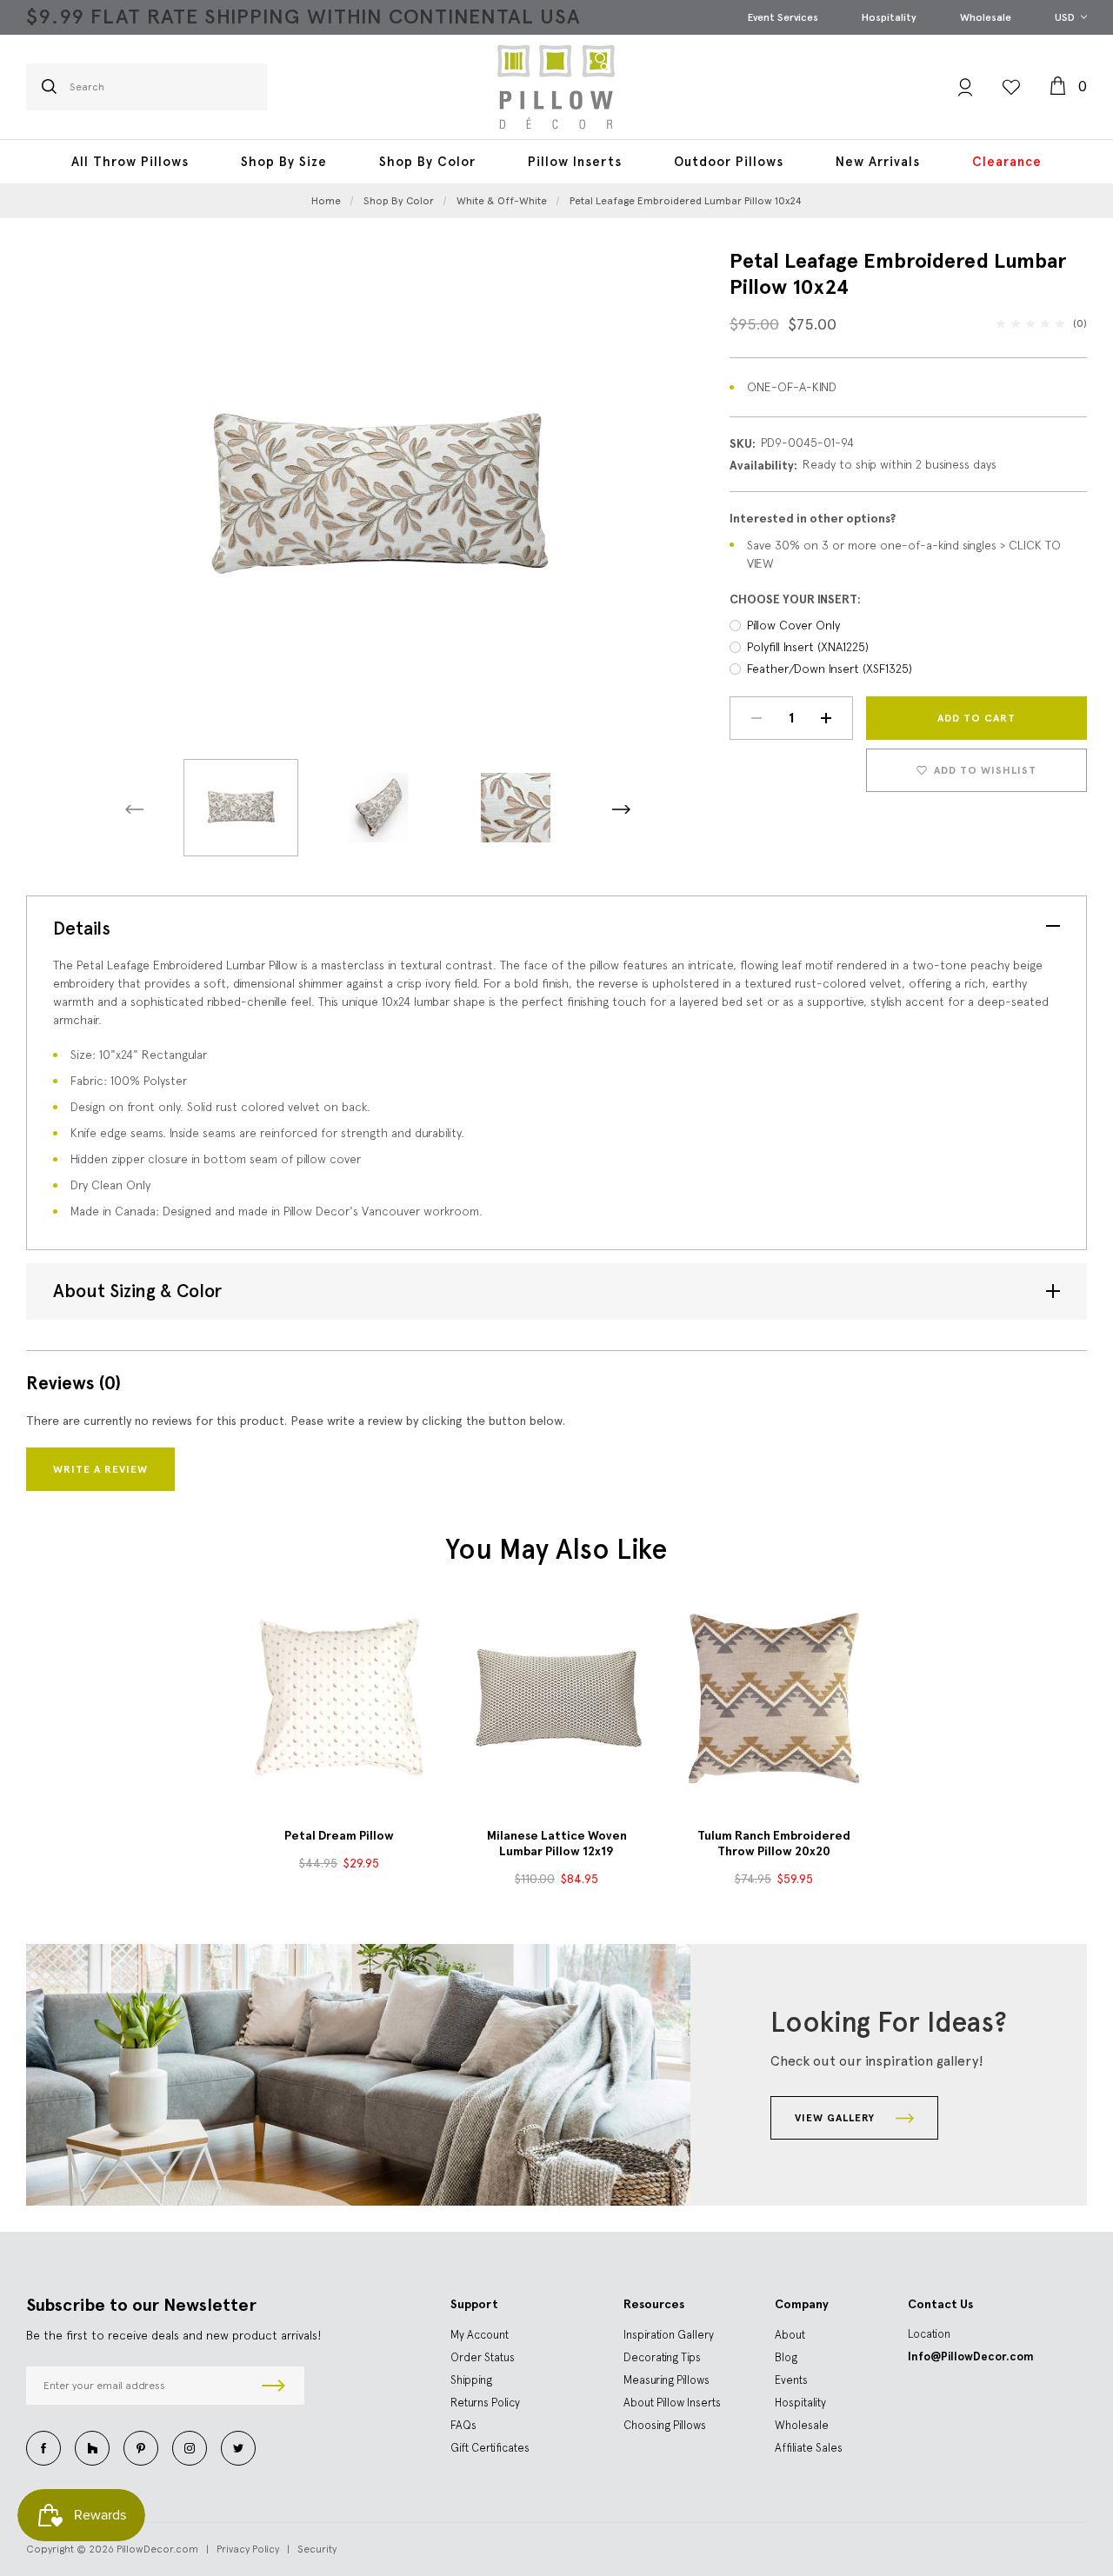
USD (1066, 17)
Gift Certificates (490, 2448)
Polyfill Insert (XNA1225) (808, 647)
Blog (786, 2357)
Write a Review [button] (100, 1469)
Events (791, 2380)
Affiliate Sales (809, 2448)
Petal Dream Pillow (339, 1836)
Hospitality (889, 17)
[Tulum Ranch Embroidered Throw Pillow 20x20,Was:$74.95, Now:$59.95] (774, 1698)
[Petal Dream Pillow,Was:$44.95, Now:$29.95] (339, 1698)
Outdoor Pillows (729, 162)
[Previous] (134, 810)
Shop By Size (284, 162)
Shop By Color (427, 162)
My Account (480, 2335)
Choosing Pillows (665, 2425)
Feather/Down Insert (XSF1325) (830, 669)
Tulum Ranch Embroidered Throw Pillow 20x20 (774, 1844)
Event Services (783, 17)
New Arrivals (878, 162)
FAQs (463, 2425)
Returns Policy (485, 2403)
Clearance (1007, 162)
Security (317, 2549)
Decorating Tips (662, 2357)
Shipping (471, 2380)
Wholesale (986, 17)
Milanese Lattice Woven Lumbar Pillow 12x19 (557, 1844)
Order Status (483, 2357)
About (790, 2335)
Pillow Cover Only (793, 625)
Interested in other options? (813, 519)
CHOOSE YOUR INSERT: (795, 599)
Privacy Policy (248, 2549)
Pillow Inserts (575, 162)
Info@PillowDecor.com (971, 2356)
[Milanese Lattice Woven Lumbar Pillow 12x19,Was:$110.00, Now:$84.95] (556, 1698)
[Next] (621, 810)
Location (929, 2334)
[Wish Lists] (1011, 87)
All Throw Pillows (130, 162)
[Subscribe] (273, 2386)
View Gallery (836, 2118)
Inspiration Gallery (669, 2335)
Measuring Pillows (666, 2380)
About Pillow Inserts (672, 2403)
